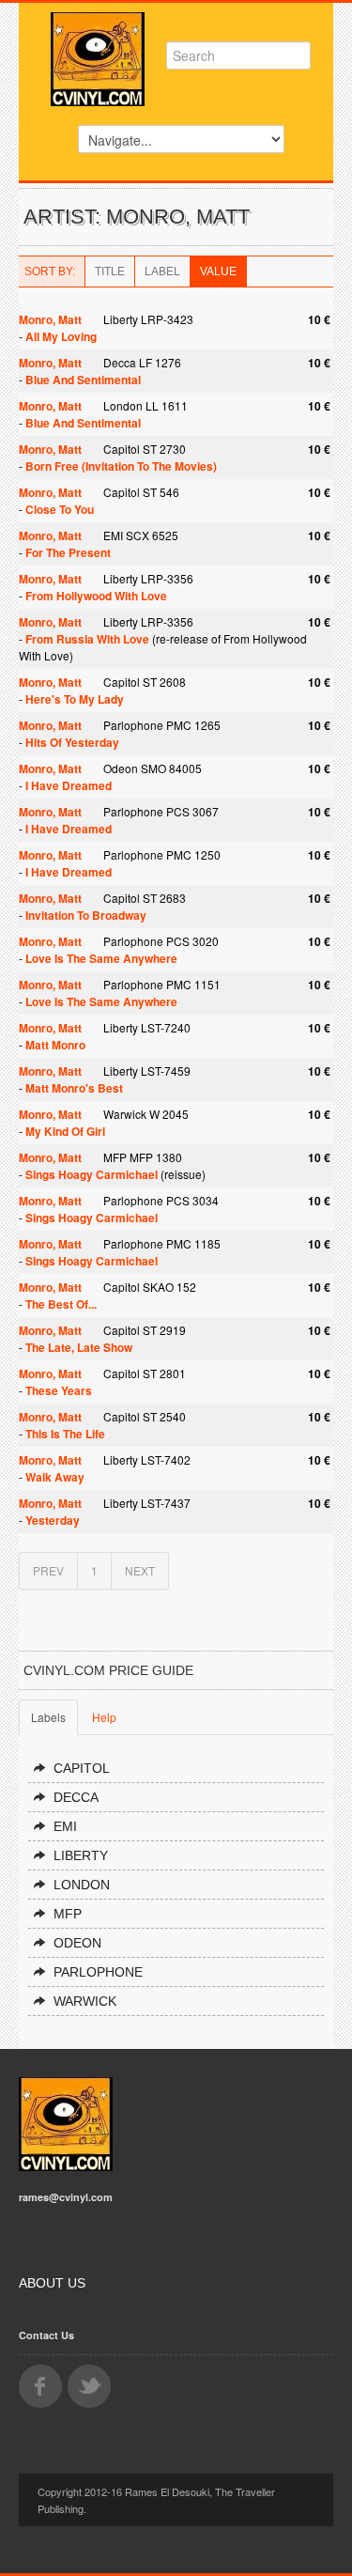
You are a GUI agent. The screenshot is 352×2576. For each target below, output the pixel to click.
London (82, 1885)
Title (110, 272)
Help (104, 1717)
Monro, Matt (50, 319)
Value (218, 272)
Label (162, 272)
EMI (65, 1826)
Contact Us (46, 2335)
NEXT (140, 1570)
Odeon (77, 1943)
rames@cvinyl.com (66, 2197)
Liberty (81, 1855)
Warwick (85, 2001)
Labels (48, 1717)
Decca (76, 1797)
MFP (68, 1914)
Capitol (82, 1768)
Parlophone (98, 1972)
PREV (48, 1570)
